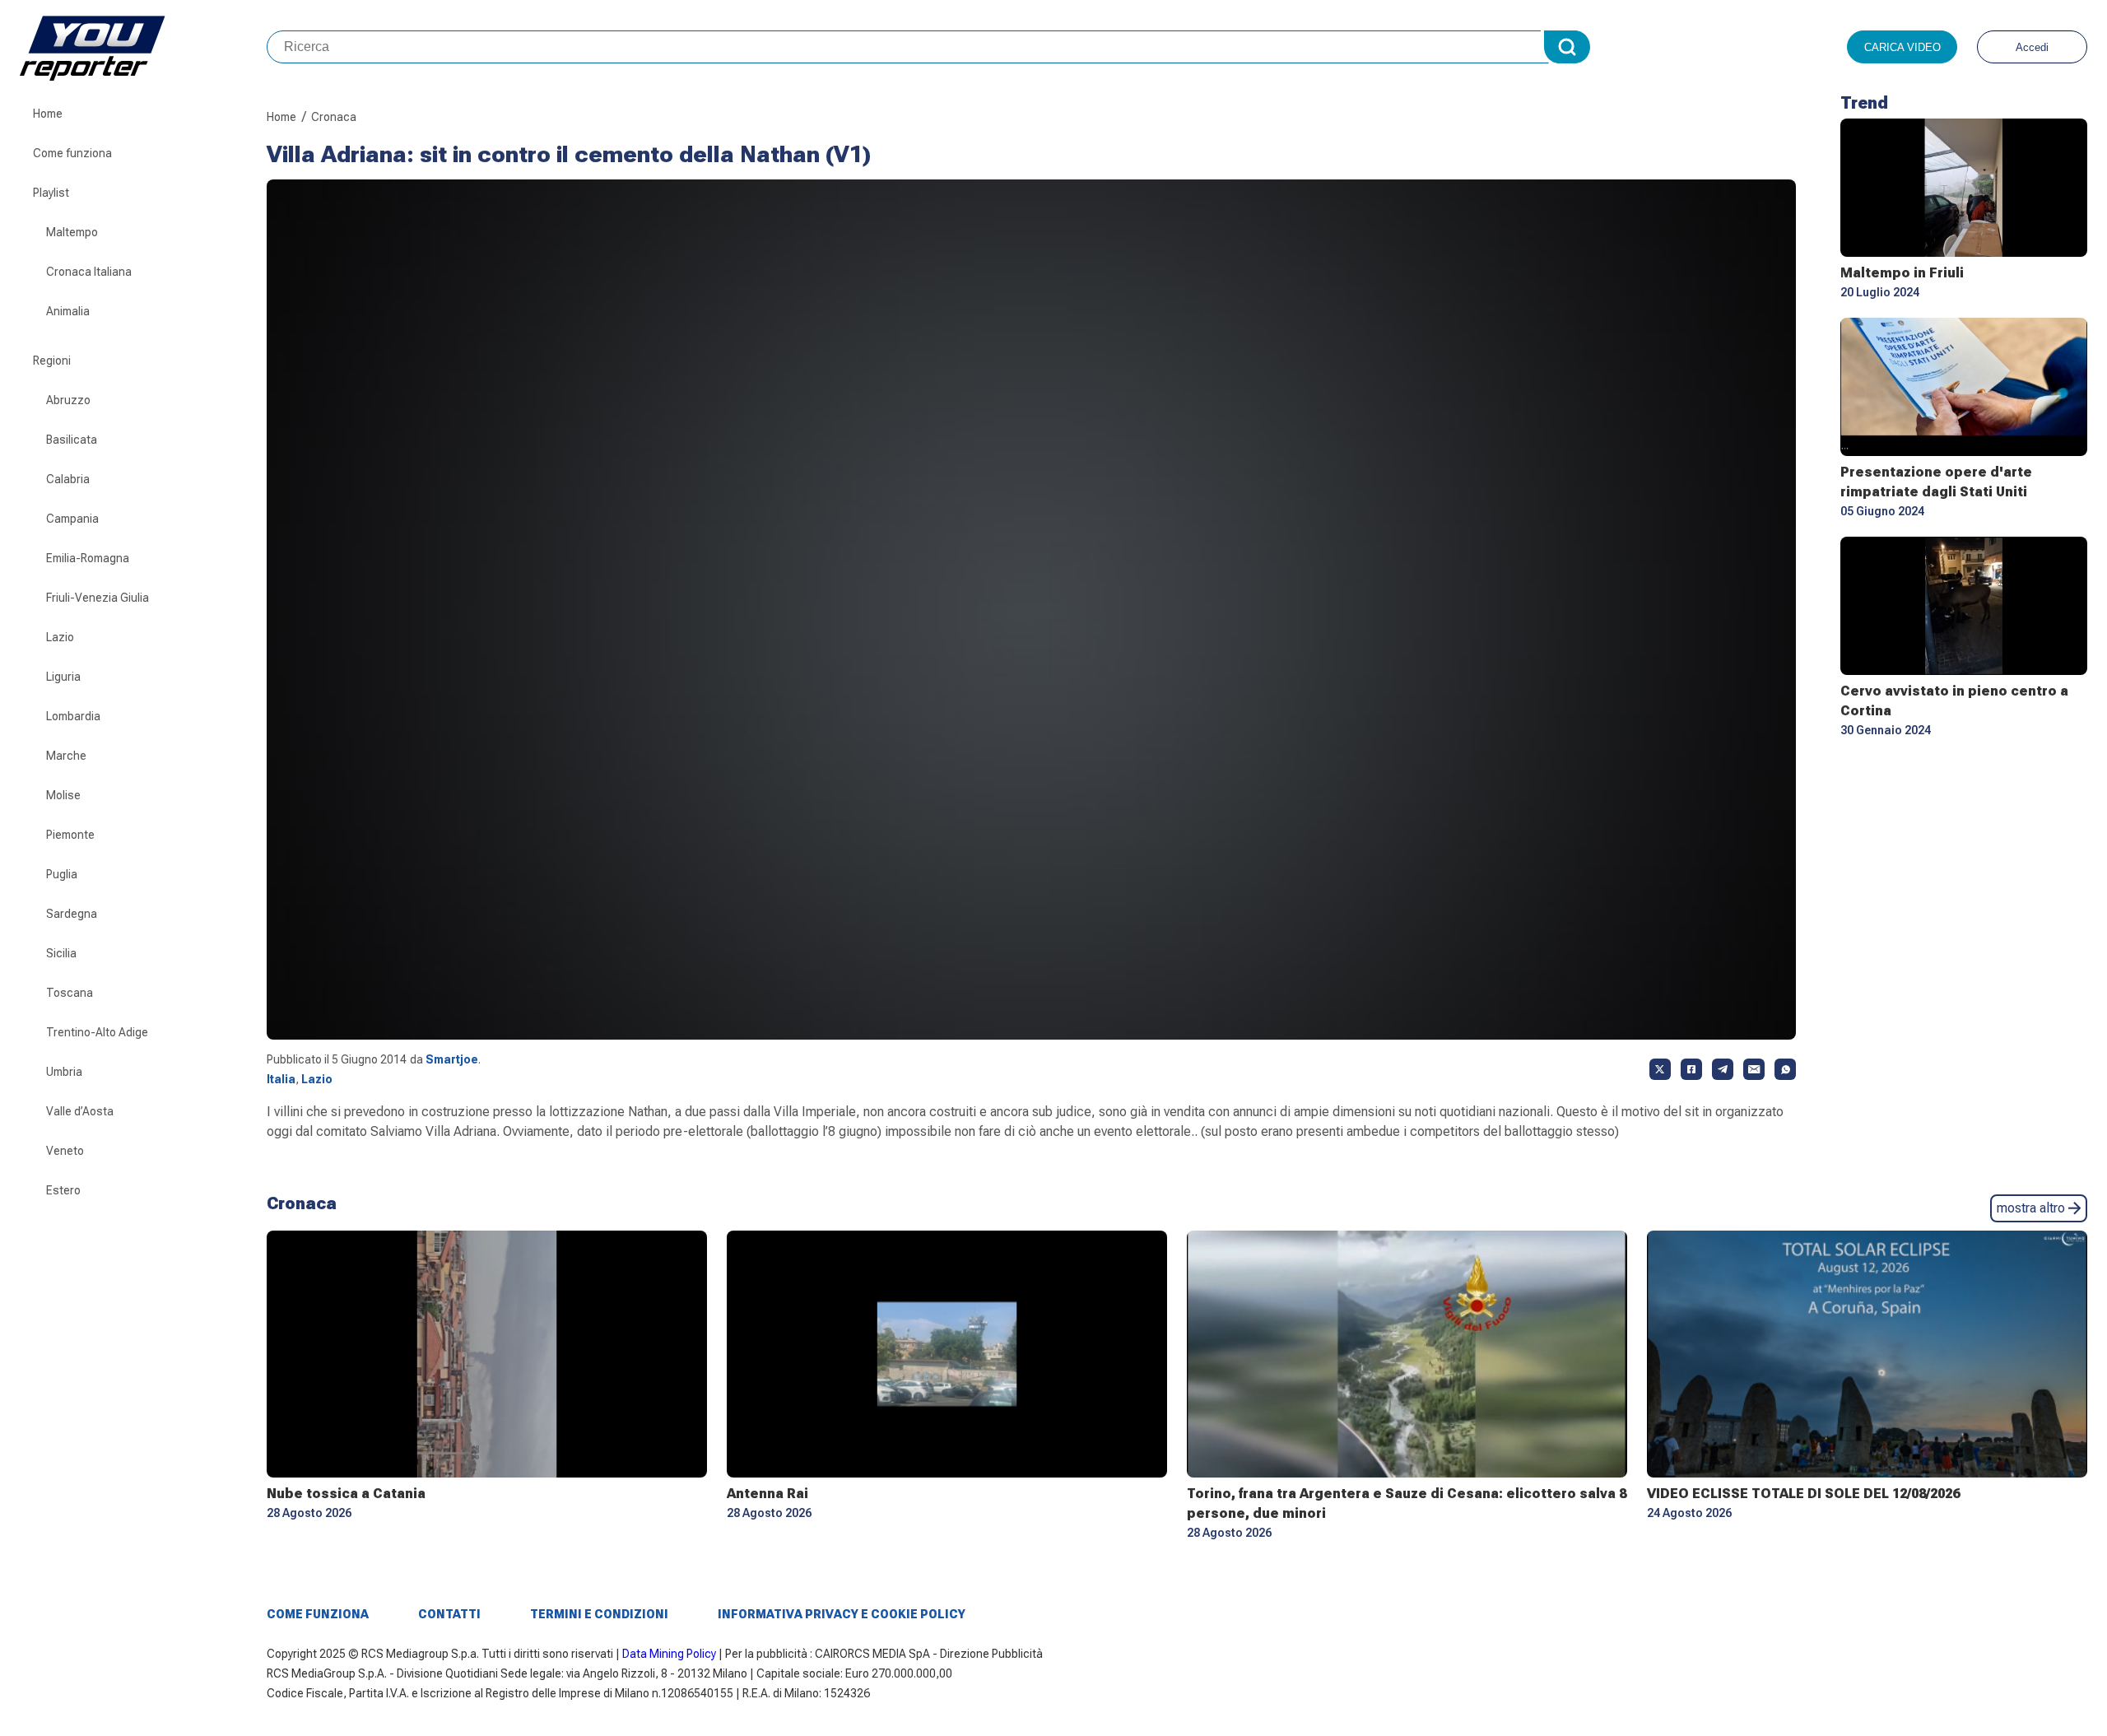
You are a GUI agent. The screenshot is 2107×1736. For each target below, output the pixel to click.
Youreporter (143, 47)
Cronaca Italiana (89, 272)
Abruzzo (68, 400)
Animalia (68, 311)
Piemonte (70, 835)
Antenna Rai (767, 1494)
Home (48, 114)
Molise (63, 795)
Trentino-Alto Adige (97, 1032)
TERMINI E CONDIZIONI (599, 1614)
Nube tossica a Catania (346, 1494)
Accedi (2032, 47)
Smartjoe (452, 1059)
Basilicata (72, 440)
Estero (63, 1190)
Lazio (60, 637)
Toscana (70, 993)
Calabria (68, 479)
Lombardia (73, 716)
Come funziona (72, 153)
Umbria (64, 1072)
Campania (72, 519)
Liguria (63, 677)
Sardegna (72, 914)
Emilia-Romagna (88, 558)
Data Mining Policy (669, 1654)
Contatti (449, 1614)
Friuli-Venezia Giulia (98, 598)
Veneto (65, 1151)
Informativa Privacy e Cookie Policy (842, 1614)
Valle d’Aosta (80, 1111)
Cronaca (334, 117)
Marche (66, 756)
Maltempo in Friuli (1902, 273)
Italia (281, 1079)
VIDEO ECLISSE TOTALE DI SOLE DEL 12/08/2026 (1803, 1494)
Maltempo (72, 232)
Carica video (1902, 47)
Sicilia (61, 953)
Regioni (52, 361)
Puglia (62, 874)
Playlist (51, 193)
